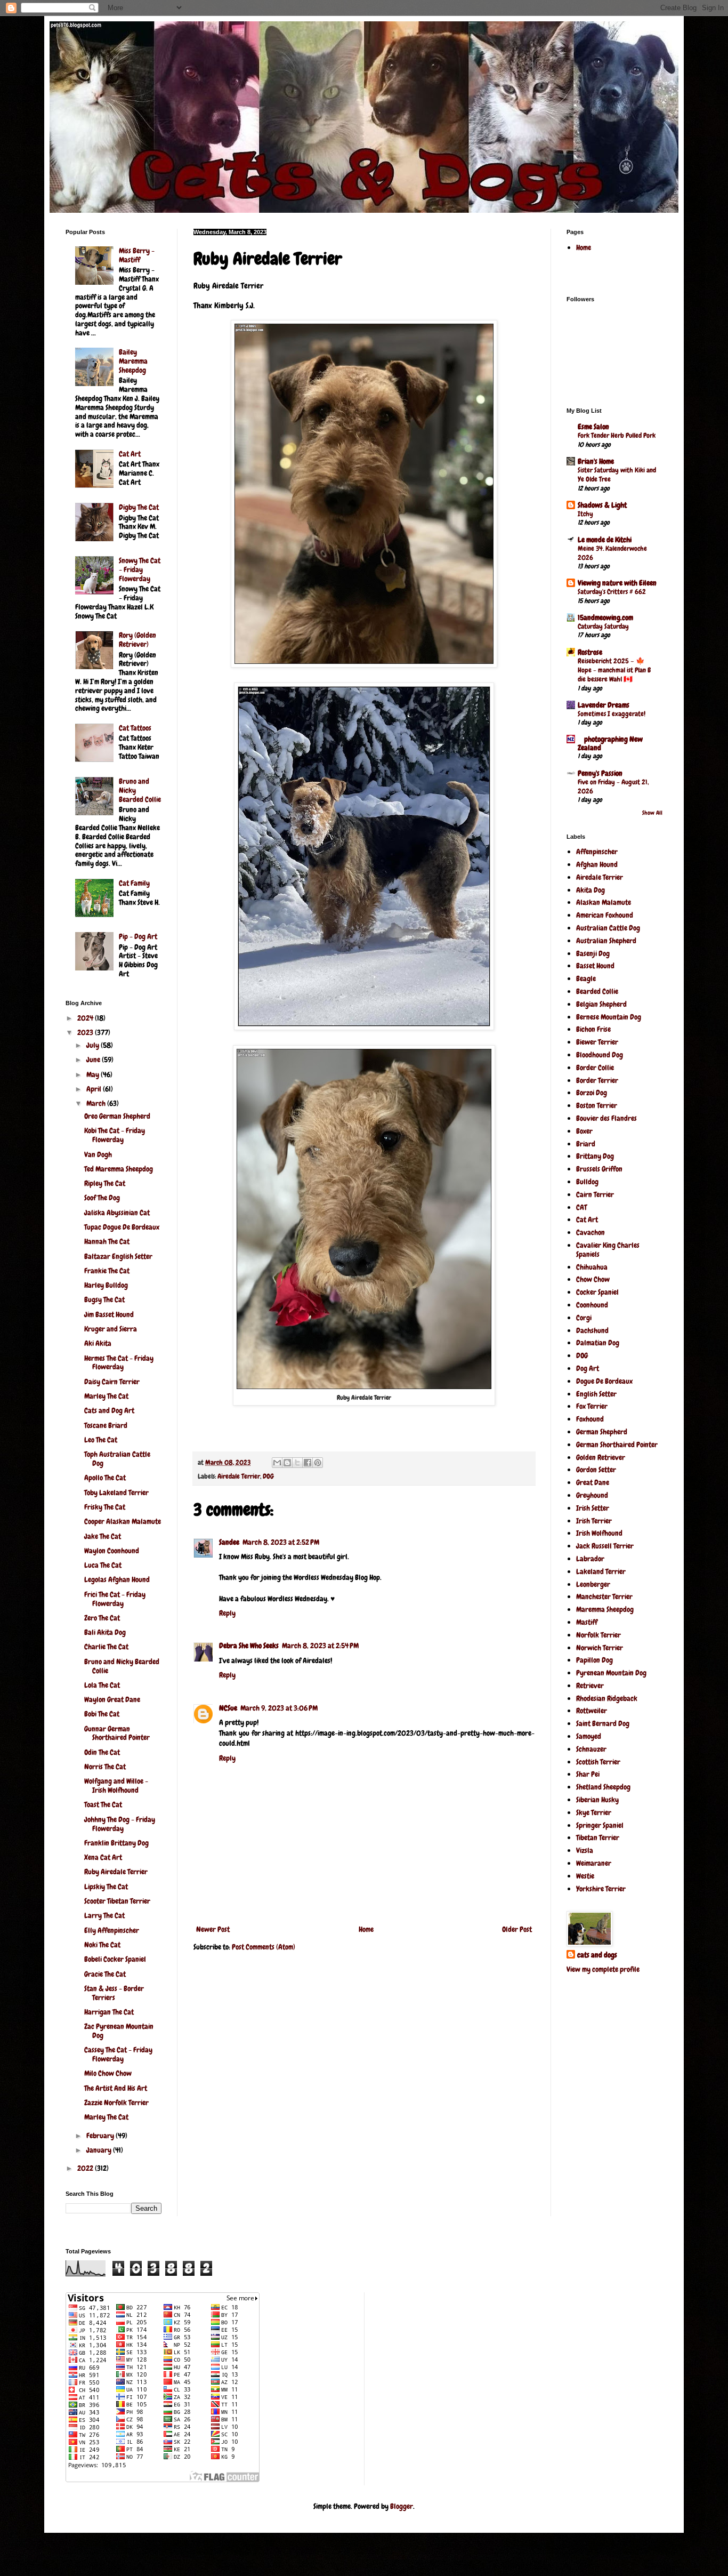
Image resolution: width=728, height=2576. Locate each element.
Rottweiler (592, 1711)
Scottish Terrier (598, 1762)
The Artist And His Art (116, 2088)
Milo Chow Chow (108, 2073)
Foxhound (590, 1419)
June (94, 1060)
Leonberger (593, 1584)
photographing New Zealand (610, 743)
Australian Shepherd (606, 941)
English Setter (596, 1394)
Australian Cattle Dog (608, 928)
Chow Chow (593, 1279)
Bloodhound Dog (600, 1055)
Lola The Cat (102, 1685)
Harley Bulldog (106, 1285)
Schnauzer (591, 1749)
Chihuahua (592, 1267)
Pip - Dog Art (138, 936)
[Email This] (277, 1463)
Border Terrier (597, 1080)
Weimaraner (594, 1863)
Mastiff (587, 1622)
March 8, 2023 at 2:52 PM (281, 1542)
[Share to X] (297, 1463)
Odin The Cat (102, 1752)
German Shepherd (602, 1432)
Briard (586, 1144)
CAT (581, 1207)
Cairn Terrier (595, 1194)
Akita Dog (591, 890)
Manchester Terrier (604, 1596)
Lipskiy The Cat (106, 1887)
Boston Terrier (597, 1105)
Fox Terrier (592, 1406)
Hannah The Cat (107, 1241)
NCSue (228, 1708)
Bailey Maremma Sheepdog (133, 361)
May (94, 1074)
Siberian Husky (597, 1800)
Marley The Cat (106, 1396)
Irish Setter (593, 1508)
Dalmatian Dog (598, 1343)
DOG (268, 1476)
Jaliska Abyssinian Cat (117, 1213)
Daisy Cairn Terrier (112, 1382)
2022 (86, 2168)
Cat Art (130, 454)
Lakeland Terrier (601, 1571)
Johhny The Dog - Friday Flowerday (120, 1824)
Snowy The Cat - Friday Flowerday (140, 569)
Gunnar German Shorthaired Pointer (117, 1733)
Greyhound (592, 1495)
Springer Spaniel (600, 1825)
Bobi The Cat (102, 1714)
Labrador (590, 1559)
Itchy (585, 514)
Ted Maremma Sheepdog (119, 1169)
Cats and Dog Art (109, 1410)
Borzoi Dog (592, 1093)
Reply (227, 1613)
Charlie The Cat (106, 1647)
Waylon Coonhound (112, 1551)
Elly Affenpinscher (112, 1930)
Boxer (584, 1131)
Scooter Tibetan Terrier (117, 1901)
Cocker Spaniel (597, 1292)
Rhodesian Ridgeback (607, 1698)
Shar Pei (588, 1774)
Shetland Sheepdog (603, 1787)
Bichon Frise (593, 1029)
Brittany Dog (595, 1156)
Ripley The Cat (105, 1183)
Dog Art (588, 1368)
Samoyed (589, 1736)
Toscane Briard (106, 1425)
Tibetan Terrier (598, 1837)
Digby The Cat (139, 507)
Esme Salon (593, 427)
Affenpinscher (597, 852)
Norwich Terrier (600, 1648)
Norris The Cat (105, 1767)
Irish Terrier (594, 1521)
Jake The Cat (103, 1536)
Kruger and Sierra (111, 1329)
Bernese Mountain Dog (609, 1017)
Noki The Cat (102, 1945)
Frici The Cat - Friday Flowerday (115, 1599)
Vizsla (585, 1850)
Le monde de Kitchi (605, 540)
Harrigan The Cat (109, 2012)
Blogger (402, 2506)
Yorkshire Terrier (601, 1889)
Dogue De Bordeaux (604, 1381)
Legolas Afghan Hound (117, 1579)
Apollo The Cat (105, 1478)
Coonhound (592, 1305)
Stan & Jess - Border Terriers (114, 1993)
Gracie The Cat (105, 1974)
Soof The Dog (102, 1198)
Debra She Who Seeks (249, 1646)
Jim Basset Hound (109, 1314)
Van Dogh (98, 1154)
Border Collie (595, 1068)
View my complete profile (603, 1969)
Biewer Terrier (597, 1042)
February (101, 2136)
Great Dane (593, 1482)
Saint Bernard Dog (603, 1723)
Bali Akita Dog (105, 1632)
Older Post (517, 1929)
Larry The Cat (104, 1915)
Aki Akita (98, 1343)
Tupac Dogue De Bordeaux (122, 1227)
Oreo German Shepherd (117, 1116)
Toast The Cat (103, 1804)
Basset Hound (595, 966)
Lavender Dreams (604, 705)
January (100, 2150)
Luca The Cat (103, 1565)
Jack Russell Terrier (605, 1546)
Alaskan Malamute (604, 902)
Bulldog (587, 1182)
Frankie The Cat (107, 1271)
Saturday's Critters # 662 (612, 592)
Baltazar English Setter (118, 1256)
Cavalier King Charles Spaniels (608, 1250)
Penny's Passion (600, 773)
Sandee (229, 1542)
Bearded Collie (597, 991)
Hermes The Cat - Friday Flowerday (119, 1363)
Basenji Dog (593, 953)
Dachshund (592, 1330)
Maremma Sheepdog (605, 1609)
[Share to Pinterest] (318, 1463)
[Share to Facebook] (308, 1463)
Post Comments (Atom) (264, 1947)
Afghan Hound (597, 864)
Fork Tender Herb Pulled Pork (617, 435)
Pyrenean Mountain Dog (611, 1673)
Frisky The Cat (105, 1507)
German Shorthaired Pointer (617, 1445)
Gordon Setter (596, 1470)
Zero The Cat (102, 1618)
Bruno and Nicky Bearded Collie (122, 1666)
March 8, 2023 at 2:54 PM (320, 1646)
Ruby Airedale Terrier (116, 1872)
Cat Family (134, 883)
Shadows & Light (602, 505)
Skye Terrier (594, 1812)
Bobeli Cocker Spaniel (115, 1959)
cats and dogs (597, 1955)
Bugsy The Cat (104, 1299)
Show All (652, 813)
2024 (86, 1018)
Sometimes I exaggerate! (612, 714)
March (97, 1103)
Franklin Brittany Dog (116, 1843)
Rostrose (590, 652)
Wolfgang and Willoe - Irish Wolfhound (116, 1785)
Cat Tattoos (135, 728)
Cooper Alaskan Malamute (123, 1521)
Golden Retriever (601, 1457)
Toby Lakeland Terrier (116, 1492)
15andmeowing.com (605, 617)
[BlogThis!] (287, 1463)
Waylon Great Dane (112, 1699)
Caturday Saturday (603, 626)
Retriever (590, 1686)
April (95, 1089)
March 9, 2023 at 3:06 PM (279, 1708)
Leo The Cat (101, 1440)
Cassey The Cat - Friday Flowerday (118, 2054)
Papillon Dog (594, 1660)
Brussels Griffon (599, 1169)
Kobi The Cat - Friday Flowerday (115, 1135)
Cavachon (591, 1232)
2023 (86, 1032)
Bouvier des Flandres (606, 1118)
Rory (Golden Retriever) (137, 640)
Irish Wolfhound (599, 1533)
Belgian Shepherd (601, 1004)
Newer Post (213, 1929)
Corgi (584, 1318)
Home (366, 1929)
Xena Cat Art (103, 1857)
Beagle (586, 978)
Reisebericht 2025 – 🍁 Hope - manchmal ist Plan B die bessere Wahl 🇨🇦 (614, 670)
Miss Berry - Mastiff (137, 255)
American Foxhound (605, 915)
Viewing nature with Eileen (617, 583)
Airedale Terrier (239, 1476)
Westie (585, 1876)
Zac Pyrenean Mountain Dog (119, 2031)
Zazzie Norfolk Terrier (116, 2102)
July (94, 1045)
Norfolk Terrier (598, 1635)
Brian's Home (596, 461)
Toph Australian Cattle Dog (117, 1459)
